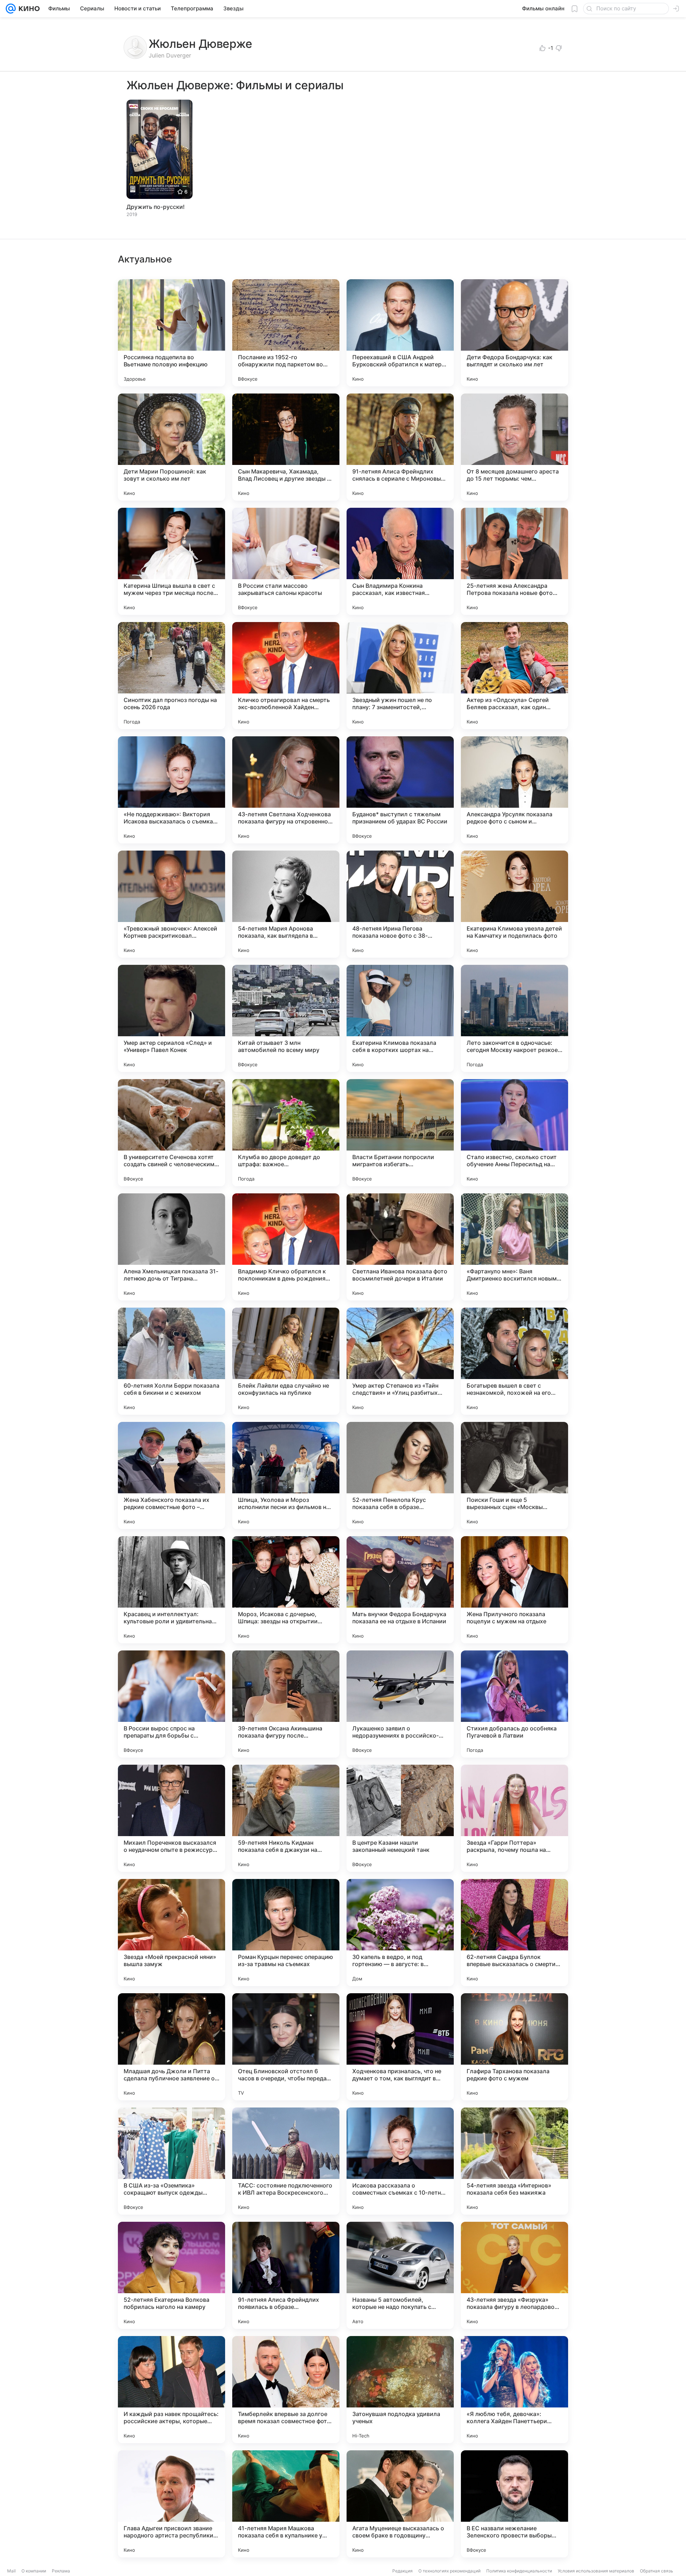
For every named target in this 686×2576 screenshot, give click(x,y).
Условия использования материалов (596, 2571)
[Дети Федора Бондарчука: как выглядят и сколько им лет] (514, 333)
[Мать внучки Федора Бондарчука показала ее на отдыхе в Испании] (400, 1590)
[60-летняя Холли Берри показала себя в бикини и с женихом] (171, 1361)
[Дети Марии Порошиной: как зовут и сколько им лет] (171, 447)
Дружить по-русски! (156, 207)
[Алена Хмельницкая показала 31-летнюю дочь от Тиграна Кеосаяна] (171, 1247)
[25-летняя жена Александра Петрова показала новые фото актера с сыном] (514, 561)
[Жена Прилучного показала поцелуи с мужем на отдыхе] (514, 1590)
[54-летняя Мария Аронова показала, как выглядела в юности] (286, 904)
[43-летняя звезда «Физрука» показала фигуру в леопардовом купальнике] (514, 2275)
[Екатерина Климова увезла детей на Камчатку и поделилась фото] (514, 904)
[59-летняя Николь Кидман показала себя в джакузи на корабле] (286, 1818)
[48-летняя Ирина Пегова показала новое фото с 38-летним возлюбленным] (400, 904)
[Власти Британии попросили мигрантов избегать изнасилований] (400, 1133)
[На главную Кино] (28, 9)
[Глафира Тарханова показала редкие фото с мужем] (514, 2047)
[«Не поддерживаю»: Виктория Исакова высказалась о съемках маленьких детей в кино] (171, 790)
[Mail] (11, 9)
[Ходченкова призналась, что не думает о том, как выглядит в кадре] (400, 2047)
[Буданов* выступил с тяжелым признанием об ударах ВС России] (400, 790)
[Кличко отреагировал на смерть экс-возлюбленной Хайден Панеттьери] (286, 676)
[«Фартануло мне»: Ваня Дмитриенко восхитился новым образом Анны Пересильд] (514, 1247)
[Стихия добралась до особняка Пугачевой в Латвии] (514, 1704)
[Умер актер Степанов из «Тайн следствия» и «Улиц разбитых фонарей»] (400, 1361)
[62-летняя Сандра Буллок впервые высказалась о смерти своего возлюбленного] (514, 1933)
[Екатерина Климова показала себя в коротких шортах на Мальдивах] (400, 1018)
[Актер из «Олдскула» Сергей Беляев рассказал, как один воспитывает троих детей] (514, 676)
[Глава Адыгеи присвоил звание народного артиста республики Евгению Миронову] (171, 2504)
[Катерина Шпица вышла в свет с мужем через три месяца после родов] (171, 561)
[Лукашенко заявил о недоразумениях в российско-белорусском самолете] (400, 1704)
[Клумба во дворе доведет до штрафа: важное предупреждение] (286, 1133)
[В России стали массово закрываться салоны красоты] (286, 561)
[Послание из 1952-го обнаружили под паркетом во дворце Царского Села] (286, 333)
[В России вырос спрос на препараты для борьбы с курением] (171, 1704)
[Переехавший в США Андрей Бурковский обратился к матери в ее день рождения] (400, 333)
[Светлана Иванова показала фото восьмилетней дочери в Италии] (400, 1247)
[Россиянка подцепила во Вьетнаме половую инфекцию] (171, 333)
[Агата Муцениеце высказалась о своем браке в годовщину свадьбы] (400, 2504)
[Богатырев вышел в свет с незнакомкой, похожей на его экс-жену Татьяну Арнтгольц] (514, 1361)
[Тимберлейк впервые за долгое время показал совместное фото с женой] (286, 2390)
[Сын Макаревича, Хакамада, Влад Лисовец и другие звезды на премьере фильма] (286, 447)
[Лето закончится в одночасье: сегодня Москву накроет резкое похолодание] (514, 1018)
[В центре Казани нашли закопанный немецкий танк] (400, 1818)
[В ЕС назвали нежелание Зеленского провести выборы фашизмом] (514, 2504)
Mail (11, 2571)
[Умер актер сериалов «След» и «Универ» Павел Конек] (171, 1018)
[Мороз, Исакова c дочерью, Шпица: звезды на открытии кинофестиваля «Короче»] (286, 1590)
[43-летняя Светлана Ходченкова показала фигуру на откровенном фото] (286, 790)
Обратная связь (657, 2571)
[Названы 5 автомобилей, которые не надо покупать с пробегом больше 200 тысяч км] (400, 2275)
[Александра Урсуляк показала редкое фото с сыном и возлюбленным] (514, 790)
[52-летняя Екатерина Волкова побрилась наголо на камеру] (171, 2275)
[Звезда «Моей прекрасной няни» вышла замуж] (171, 1933)
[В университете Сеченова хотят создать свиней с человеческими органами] (171, 1133)
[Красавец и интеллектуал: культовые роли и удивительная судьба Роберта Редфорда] (171, 1590)
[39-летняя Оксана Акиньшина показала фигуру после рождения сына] (286, 1704)
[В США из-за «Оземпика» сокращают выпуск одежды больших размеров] (171, 2161)
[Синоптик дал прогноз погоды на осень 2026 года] (171, 676)
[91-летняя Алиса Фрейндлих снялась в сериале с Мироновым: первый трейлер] (400, 447)
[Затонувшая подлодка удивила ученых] (400, 2390)
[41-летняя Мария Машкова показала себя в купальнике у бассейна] (286, 2504)
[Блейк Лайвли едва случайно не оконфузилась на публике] (286, 1361)
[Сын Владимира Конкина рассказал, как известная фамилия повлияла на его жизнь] (400, 561)
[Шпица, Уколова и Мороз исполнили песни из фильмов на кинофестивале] (286, 1475)
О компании (34, 2571)
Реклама (61, 2571)
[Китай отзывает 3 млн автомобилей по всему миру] (286, 1018)
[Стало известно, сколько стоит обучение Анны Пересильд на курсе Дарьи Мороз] (514, 1133)
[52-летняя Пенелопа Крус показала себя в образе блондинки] (400, 1475)
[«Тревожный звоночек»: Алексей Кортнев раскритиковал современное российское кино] (171, 904)
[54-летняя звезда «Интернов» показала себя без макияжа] (514, 2161)
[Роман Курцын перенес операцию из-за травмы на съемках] (286, 1933)
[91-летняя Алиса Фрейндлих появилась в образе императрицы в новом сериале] (286, 2275)
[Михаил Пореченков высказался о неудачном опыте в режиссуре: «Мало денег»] (171, 1818)
